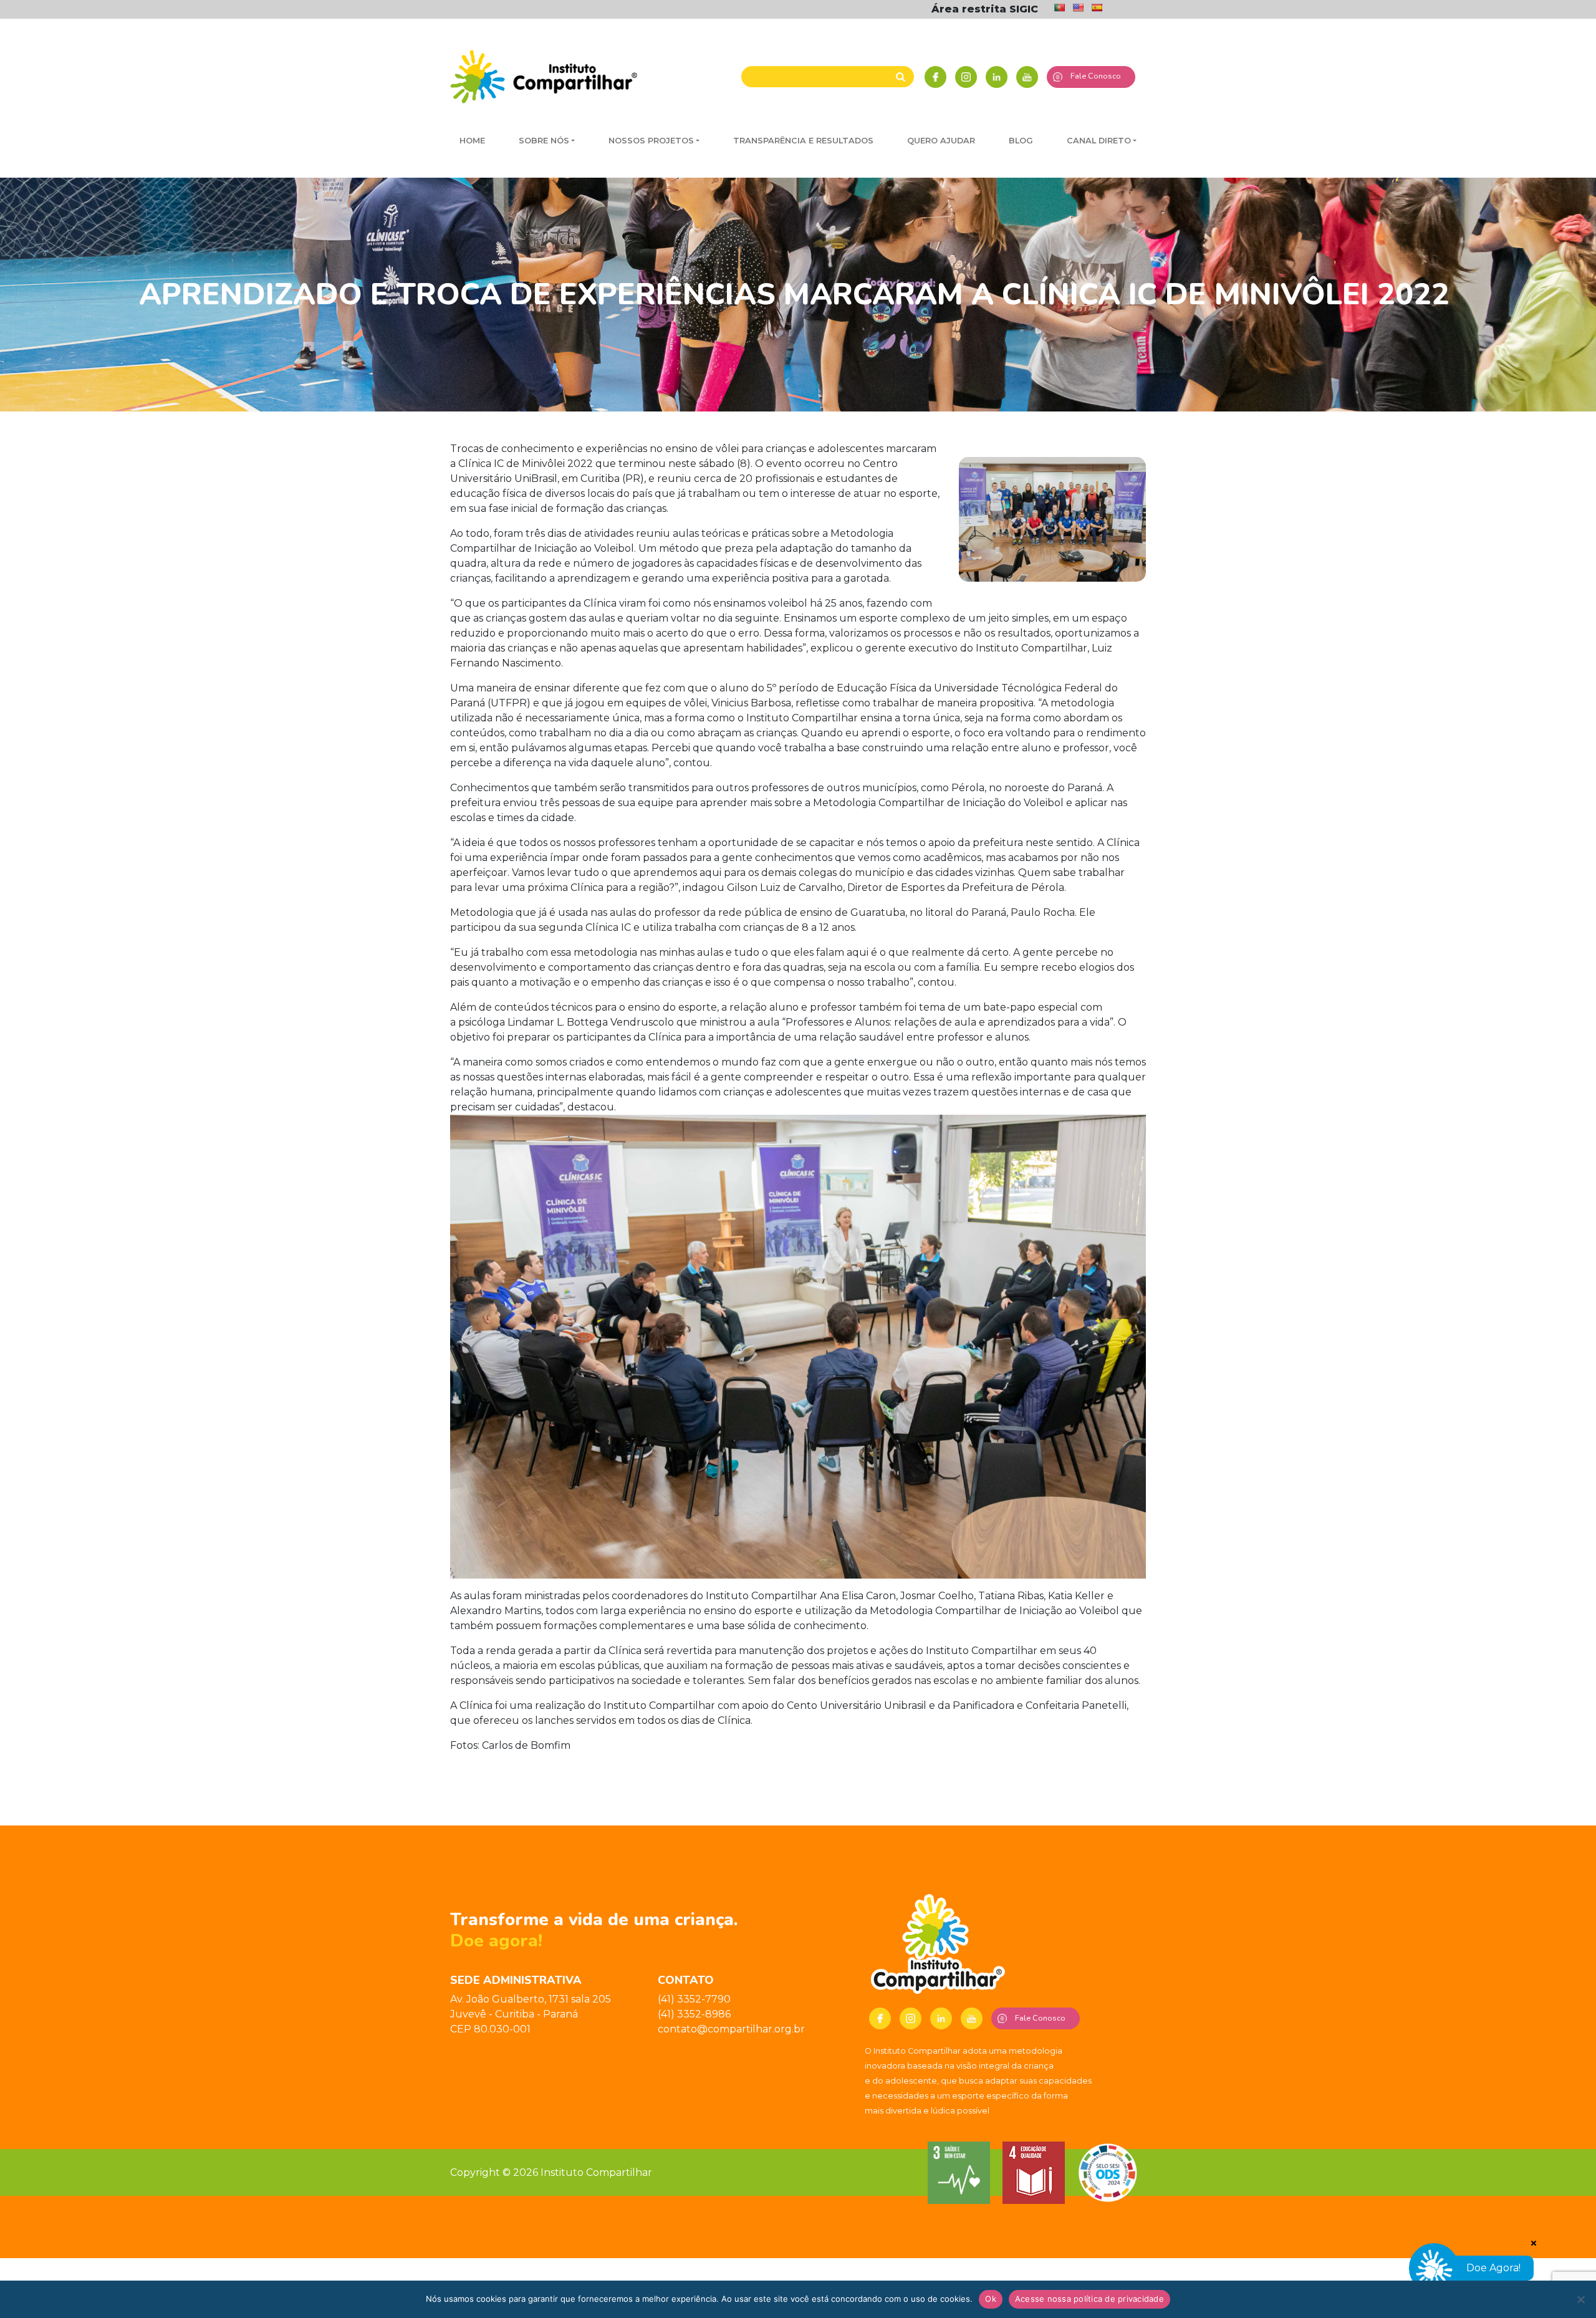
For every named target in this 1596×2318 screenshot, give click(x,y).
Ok (991, 2299)
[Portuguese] (1059, 7)
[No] (1580, 2299)
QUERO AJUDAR (941, 141)
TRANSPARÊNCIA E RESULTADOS (803, 141)
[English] (1078, 7)
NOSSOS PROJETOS (651, 141)
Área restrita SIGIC (985, 9)
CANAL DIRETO (1099, 141)
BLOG (1021, 141)
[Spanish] (1097, 7)
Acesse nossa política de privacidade (1089, 2299)
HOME (472, 141)
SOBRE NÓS (544, 141)
